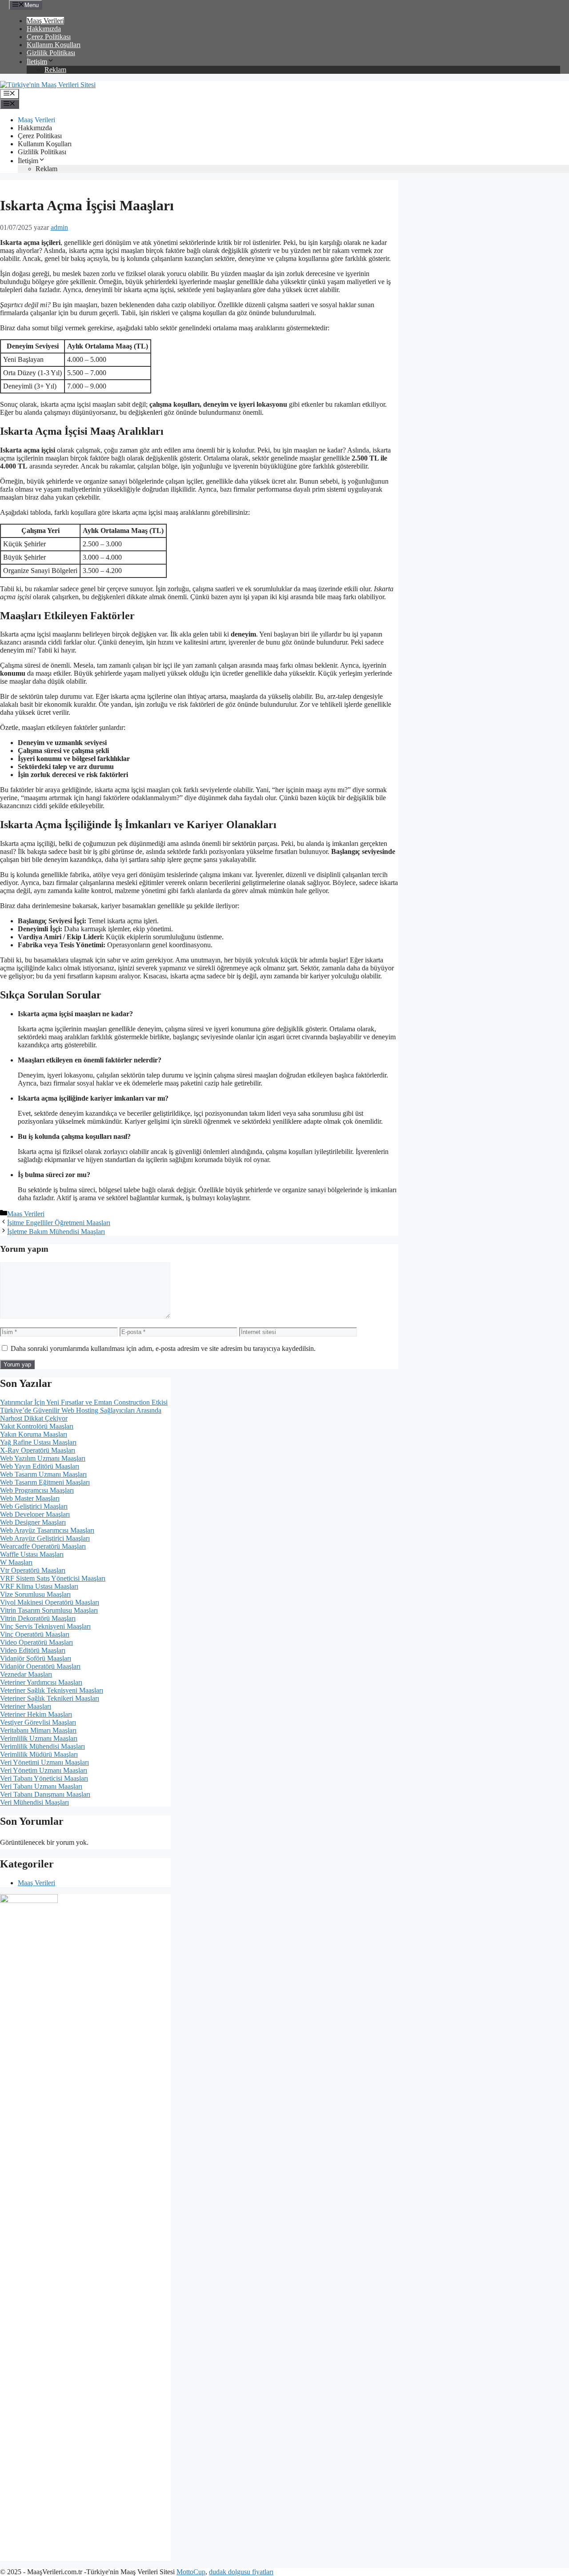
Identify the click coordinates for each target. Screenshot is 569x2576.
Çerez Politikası (49, 37)
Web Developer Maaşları (35, 1514)
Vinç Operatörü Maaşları (35, 1634)
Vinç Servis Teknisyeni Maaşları (45, 1626)
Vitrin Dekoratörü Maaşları (38, 1618)
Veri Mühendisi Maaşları (34, 1802)
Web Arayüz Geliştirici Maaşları (45, 1538)
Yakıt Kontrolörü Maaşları (37, 1426)
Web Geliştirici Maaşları (34, 1506)
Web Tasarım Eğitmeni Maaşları (45, 1482)
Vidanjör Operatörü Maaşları (40, 1666)
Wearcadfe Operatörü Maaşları (43, 1546)
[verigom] (29, 1901)
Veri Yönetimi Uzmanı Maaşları (44, 1762)
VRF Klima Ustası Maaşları (39, 1586)
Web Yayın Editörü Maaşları (40, 1466)
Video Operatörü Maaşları (36, 1642)
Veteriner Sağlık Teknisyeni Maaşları (52, 1690)
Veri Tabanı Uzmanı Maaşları (41, 1786)
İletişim (37, 62)
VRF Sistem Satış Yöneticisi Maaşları (53, 1578)
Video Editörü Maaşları (33, 1650)
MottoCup (191, 2572)
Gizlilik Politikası (51, 53)
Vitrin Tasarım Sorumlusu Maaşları (49, 1610)
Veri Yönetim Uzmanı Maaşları (44, 1770)
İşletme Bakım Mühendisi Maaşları (56, 1232)
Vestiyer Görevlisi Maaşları (38, 1722)
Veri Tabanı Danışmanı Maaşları (45, 1794)
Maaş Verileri (45, 21)
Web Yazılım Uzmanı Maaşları (43, 1458)
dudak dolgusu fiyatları (241, 2572)
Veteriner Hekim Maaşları (36, 1714)
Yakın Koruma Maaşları (34, 1434)
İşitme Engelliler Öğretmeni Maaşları (59, 1223)
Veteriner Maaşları (26, 1706)
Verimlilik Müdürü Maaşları (39, 1754)
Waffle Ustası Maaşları (32, 1554)
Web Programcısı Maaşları (37, 1490)
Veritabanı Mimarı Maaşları (38, 1730)
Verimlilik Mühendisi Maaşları (42, 1746)
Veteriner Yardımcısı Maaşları (41, 1682)
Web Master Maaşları (30, 1498)
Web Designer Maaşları (33, 1522)
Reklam (55, 70)
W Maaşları (16, 1562)
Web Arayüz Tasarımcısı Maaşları (47, 1530)
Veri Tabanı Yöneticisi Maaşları (44, 1778)
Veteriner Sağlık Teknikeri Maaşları (50, 1698)
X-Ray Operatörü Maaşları (38, 1450)
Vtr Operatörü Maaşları (33, 1570)
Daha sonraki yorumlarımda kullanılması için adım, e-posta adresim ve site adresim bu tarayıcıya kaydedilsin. (163, 1348)
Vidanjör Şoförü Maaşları (36, 1658)
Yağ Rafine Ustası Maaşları (38, 1442)
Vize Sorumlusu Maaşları (35, 1594)
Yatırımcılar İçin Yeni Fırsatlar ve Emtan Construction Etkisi (84, 1402)
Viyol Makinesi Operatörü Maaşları (50, 1602)
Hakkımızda (44, 29)
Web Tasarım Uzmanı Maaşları (43, 1474)
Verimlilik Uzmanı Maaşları (39, 1738)
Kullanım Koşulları (54, 45)
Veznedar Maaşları (26, 1674)
